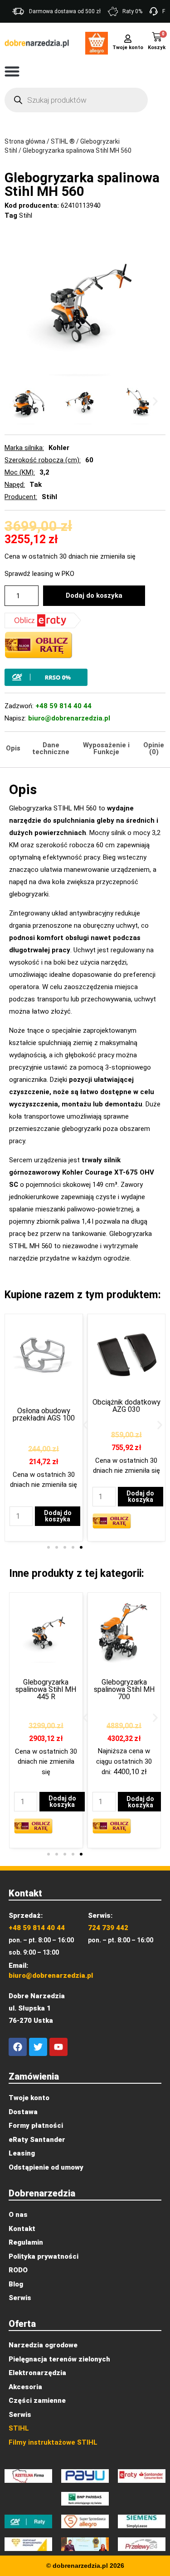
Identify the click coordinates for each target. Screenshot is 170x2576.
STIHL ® (63, 141)
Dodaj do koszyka (94, 595)
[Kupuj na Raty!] (85, 677)
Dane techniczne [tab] (51, 748)
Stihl (26, 215)
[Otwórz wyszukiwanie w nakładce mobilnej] (76, 100)
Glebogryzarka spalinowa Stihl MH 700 (124, 1689)
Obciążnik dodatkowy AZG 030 (126, 1406)
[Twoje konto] (128, 38)
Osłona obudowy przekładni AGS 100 (44, 1414)
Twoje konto (128, 48)
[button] (12, 71)
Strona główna (25, 141)
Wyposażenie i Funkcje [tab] (106, 748)
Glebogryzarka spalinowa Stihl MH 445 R (46, 1689)
